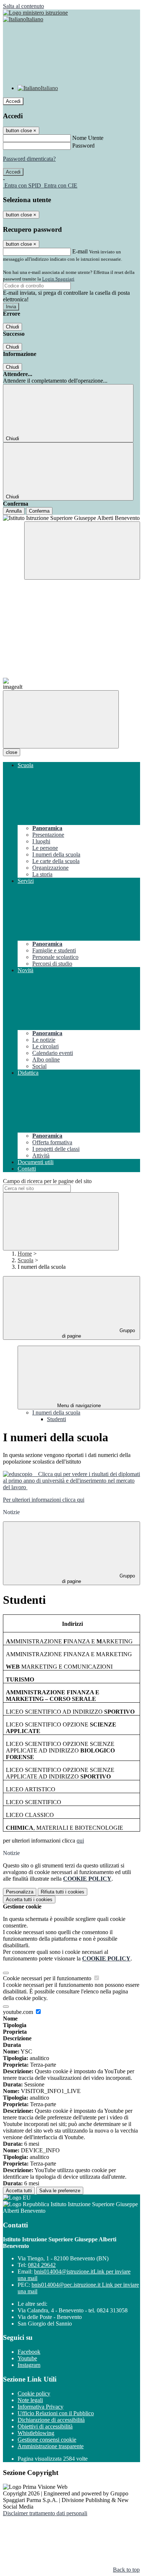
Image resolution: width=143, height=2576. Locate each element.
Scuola (25, 1260)
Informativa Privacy (41, 2407)
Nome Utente (88, 138)
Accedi (13, 101)
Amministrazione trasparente (51, 2446)
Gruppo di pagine (98, 1333)
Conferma (39, 511)
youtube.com (19, 2012)
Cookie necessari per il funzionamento (48, 1978)
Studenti (56, 1419)
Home (25, 1254)
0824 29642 (42, 2265)
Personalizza (20, 1892)
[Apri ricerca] (82, 551)
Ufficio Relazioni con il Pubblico (56, 2413)
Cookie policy (34, 2393)
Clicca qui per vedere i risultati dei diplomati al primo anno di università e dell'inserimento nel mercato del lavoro (71, 1481)
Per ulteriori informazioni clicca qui (44, 1500)
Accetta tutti (29, 1900)
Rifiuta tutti (63, 1892)
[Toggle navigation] (61, 719)
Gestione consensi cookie (47, 2440)
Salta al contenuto (23, 6)
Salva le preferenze (60, 2191)
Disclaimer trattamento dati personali (45, 2513)
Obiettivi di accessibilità (45, 2426)
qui (80, 1841)
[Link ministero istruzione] (35, 13)
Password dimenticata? (29, 159)
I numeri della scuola (56, 1412)
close (12, 752)
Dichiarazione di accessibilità (51, 2420)
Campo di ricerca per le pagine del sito (47, 1181)
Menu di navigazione (79, 1406)
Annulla (14, 511)
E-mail (80, 251)
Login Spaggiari (58, 279)
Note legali (30, 2400)
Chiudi (12, 327)
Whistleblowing (36, 2433)
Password (83, 146)
